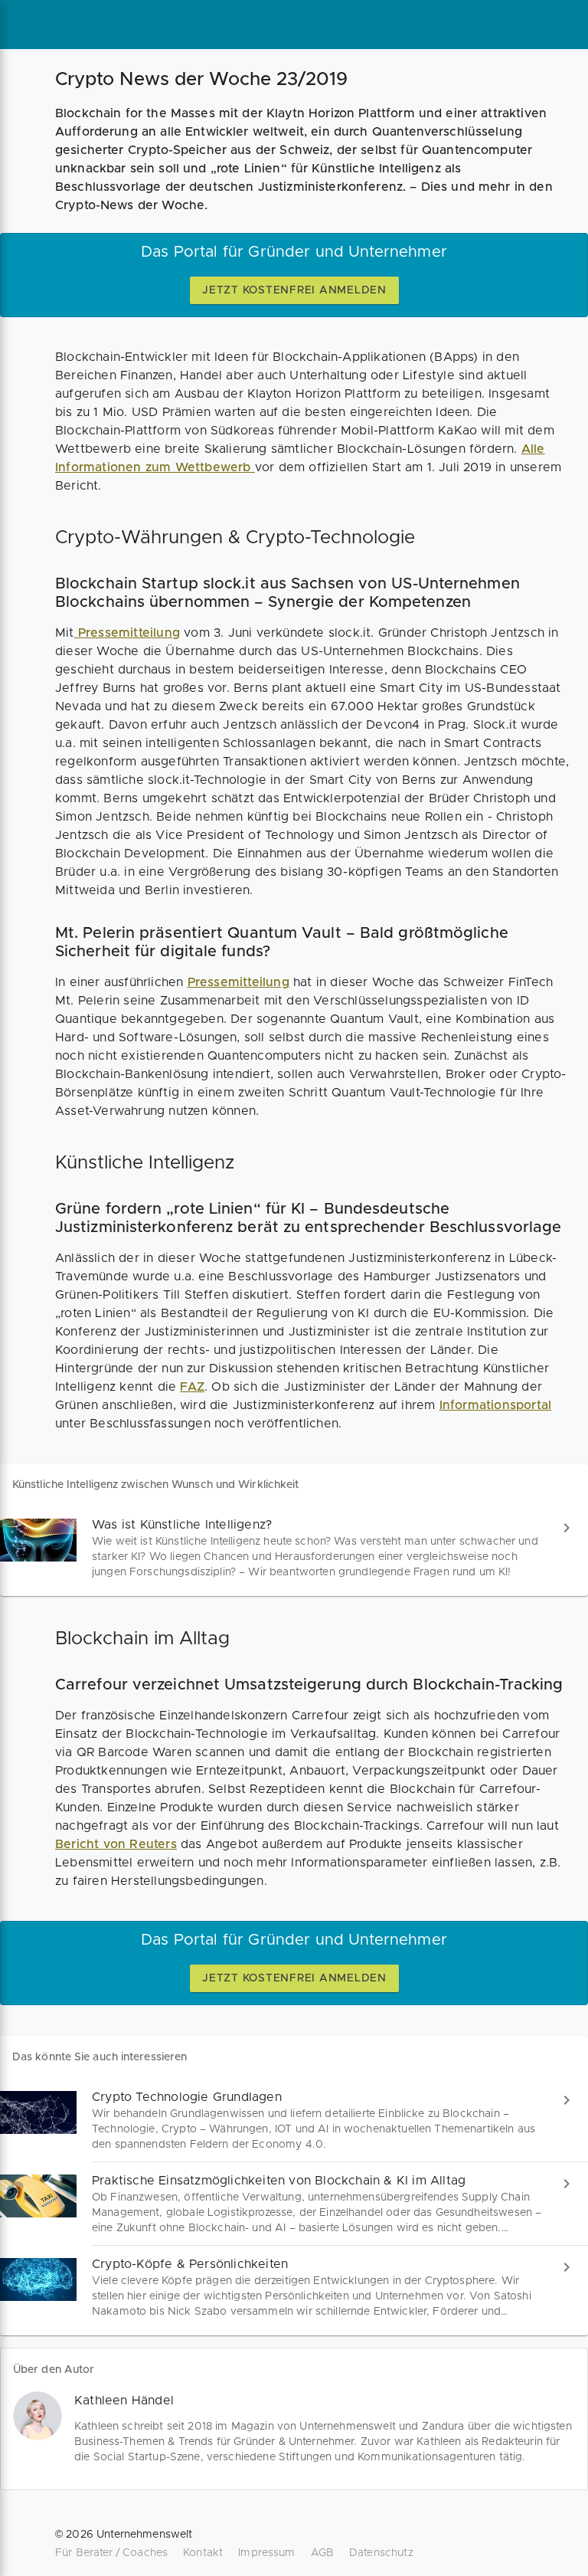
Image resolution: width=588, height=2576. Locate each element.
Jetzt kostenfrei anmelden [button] (294, 290)
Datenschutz (381, 2553)
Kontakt (203, 2553)
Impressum (266, 2553)
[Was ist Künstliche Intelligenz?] (294, 1548)
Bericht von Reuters (116, 1844)
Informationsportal (496, 1405)
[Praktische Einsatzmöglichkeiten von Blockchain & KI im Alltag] (294, 2204)
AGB (322, 2553)
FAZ (192, 1387)
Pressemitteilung (127, 633)
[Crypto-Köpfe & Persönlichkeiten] (294, 2288)
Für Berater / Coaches (111, 2553)
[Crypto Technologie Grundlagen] (294, 2120)
